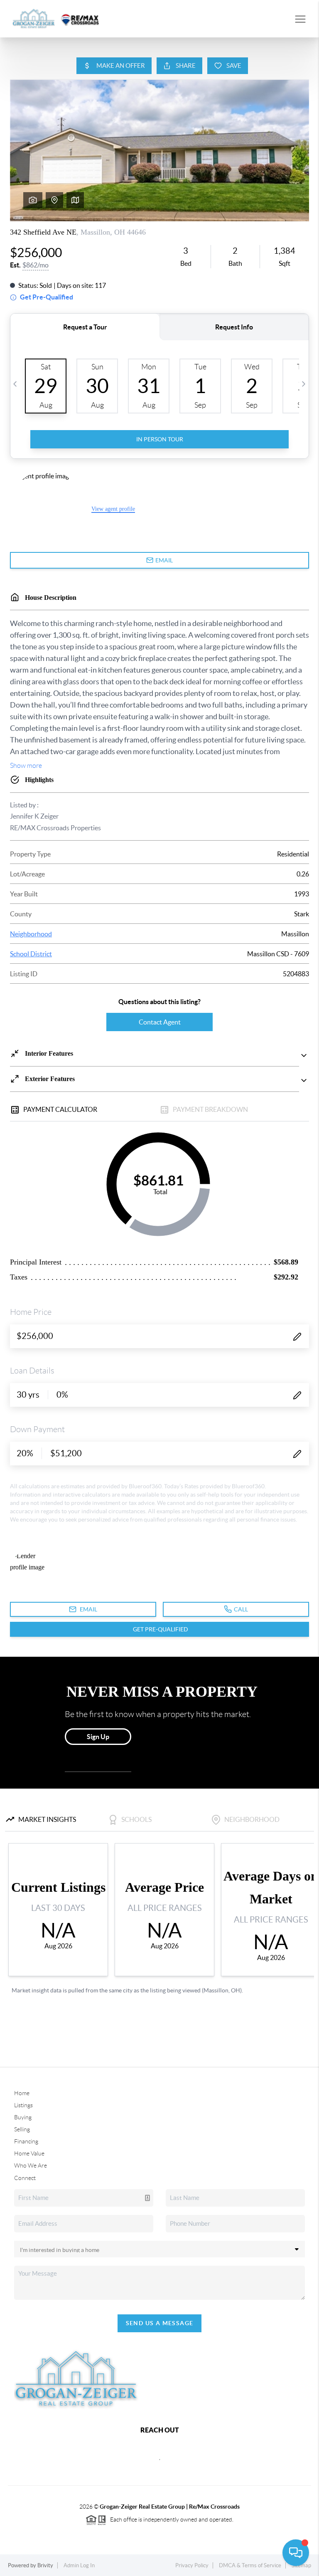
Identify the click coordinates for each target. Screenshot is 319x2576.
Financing (26, 2141)
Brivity (45, 2565)
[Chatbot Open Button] (296, 2553)
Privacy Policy (192, 2565)
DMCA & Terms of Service (250, 2565)
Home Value (29, 2153)
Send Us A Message (160, 2323)
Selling (22, 2129)
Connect (25, 2178)
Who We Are (31, 2165)
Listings (23, 2105)
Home (22, 2093)
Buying (23, 2117)
